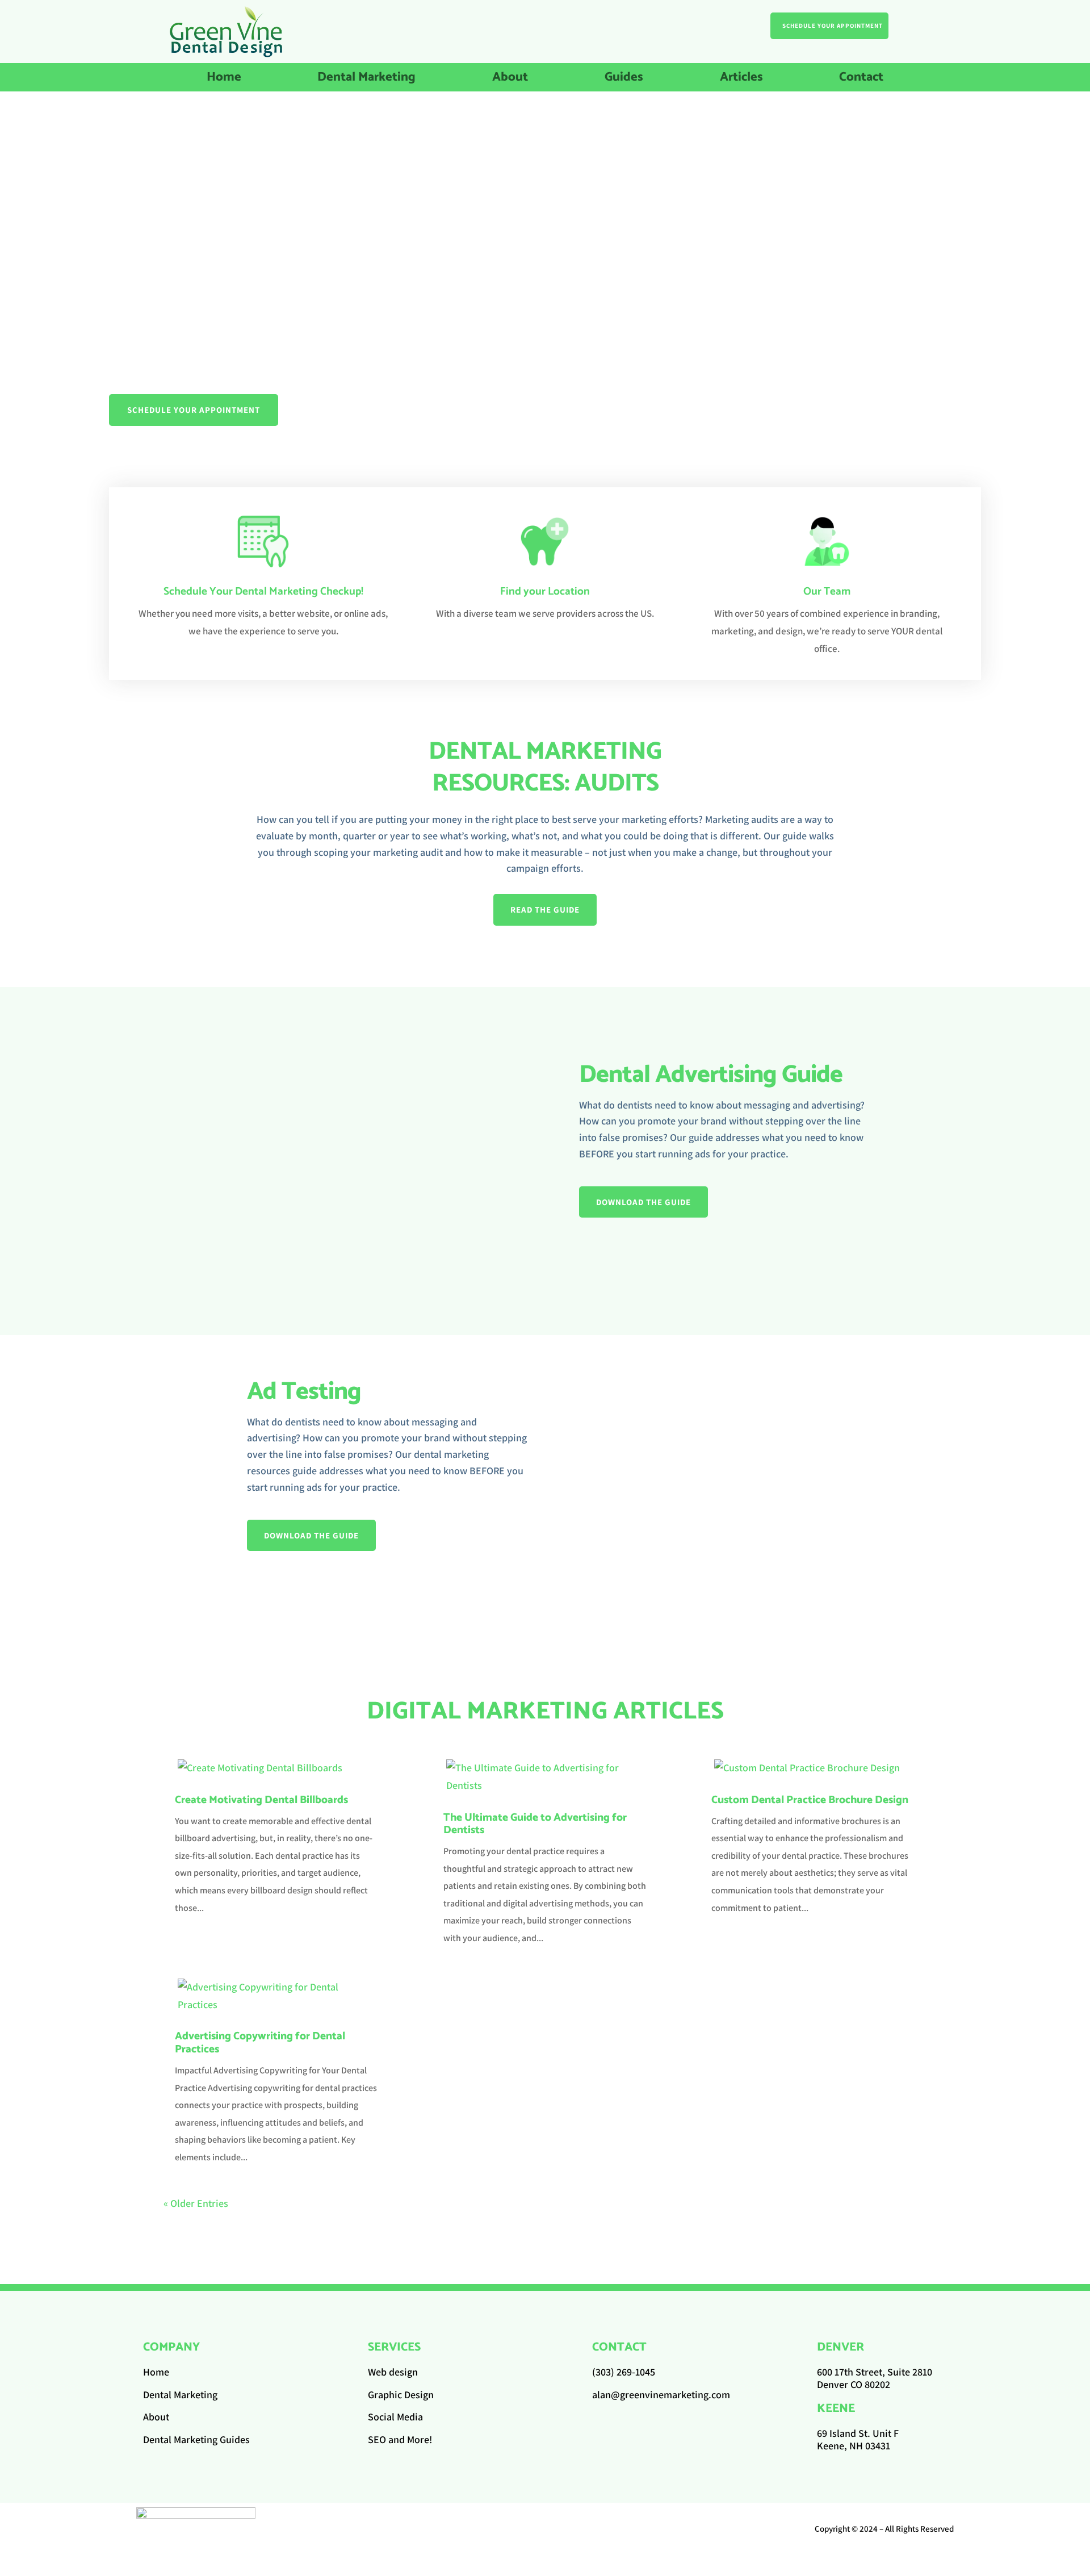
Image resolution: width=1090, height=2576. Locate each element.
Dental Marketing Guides (196, 2439)
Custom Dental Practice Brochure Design (810, 1800)
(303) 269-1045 (624, 2372)
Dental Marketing (366, 80)
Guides (624, 80)
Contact (861, 80)
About (510, 80)
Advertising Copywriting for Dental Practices (260, 2043)
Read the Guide (545, 909)
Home (224, 80)
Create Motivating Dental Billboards (261, 1800)
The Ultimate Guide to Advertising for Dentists (535, 1824)
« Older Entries (196, 2203)
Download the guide (643, 1202)
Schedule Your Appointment (833, 26)
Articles (741, 80)
